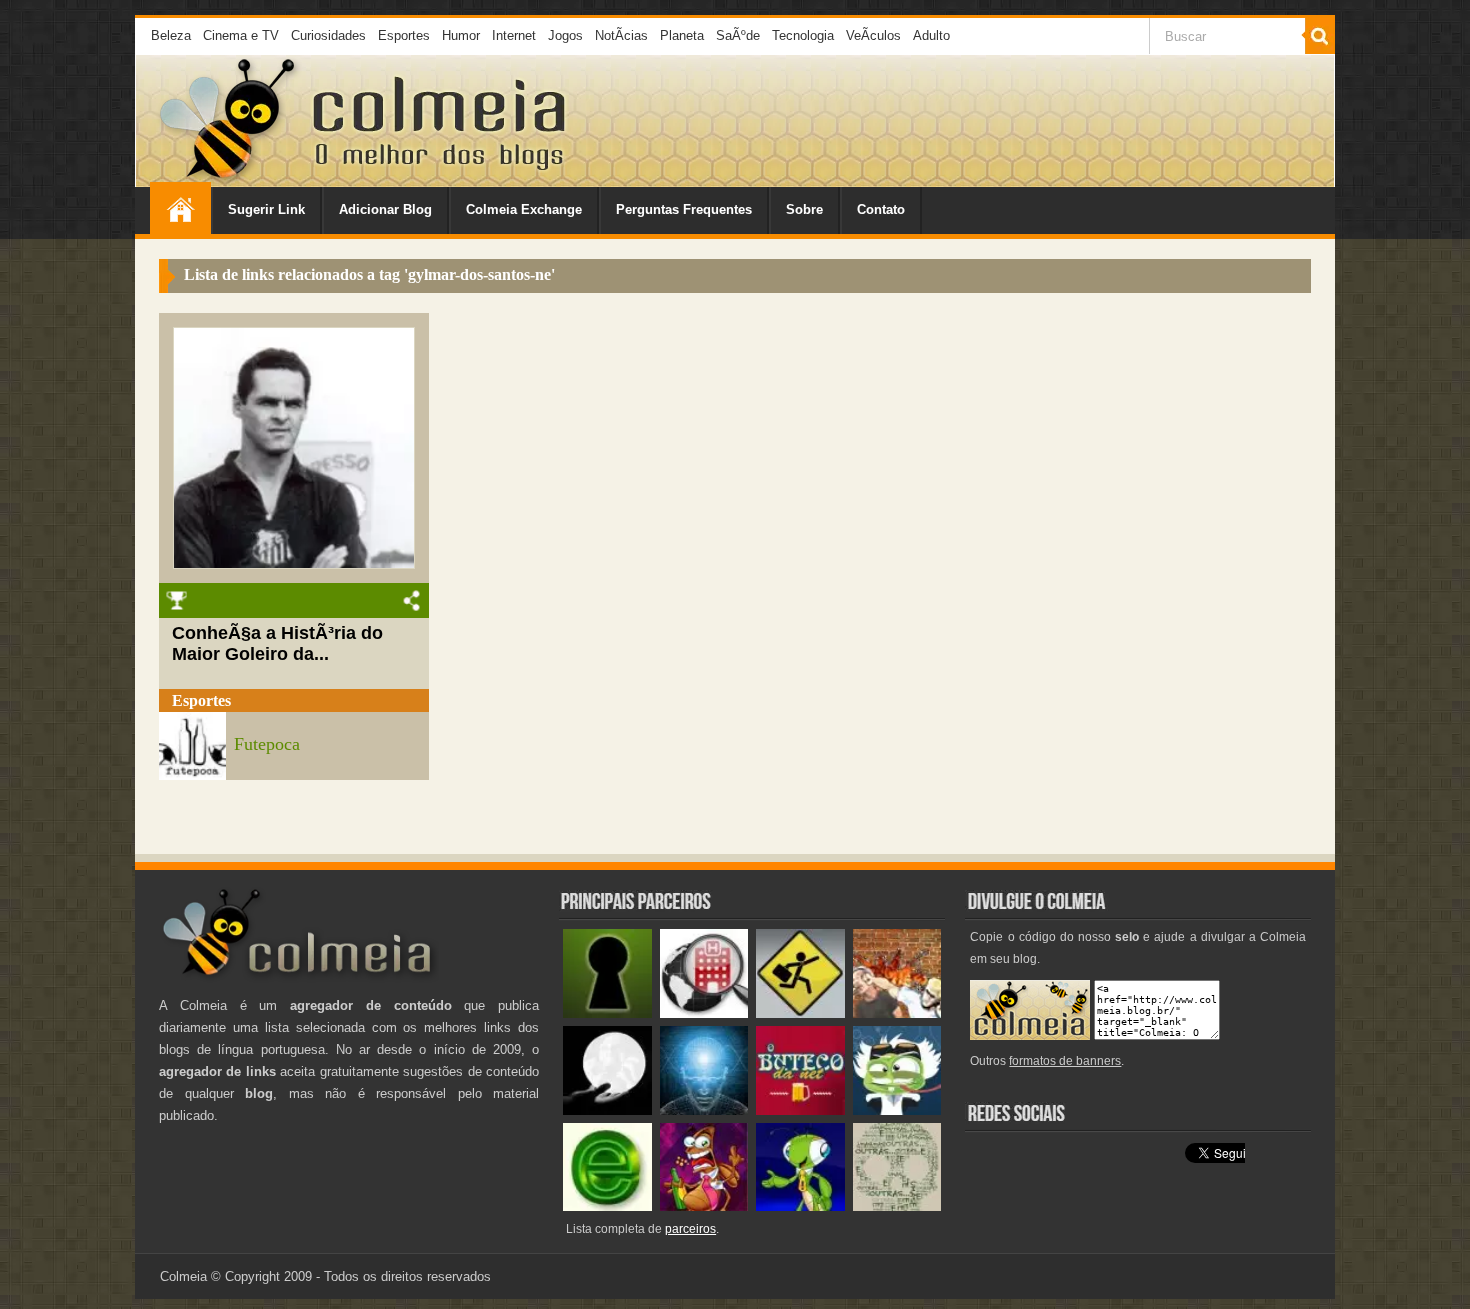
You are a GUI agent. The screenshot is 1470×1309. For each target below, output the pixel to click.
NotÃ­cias (621, 35)
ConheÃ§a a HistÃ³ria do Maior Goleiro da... (277, 643)
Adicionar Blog (385, 209)
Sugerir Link (266, 209)
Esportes (404, 35)
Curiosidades (328, 35)
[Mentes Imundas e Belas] (607, 1110)
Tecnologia (803, 35)
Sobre (804, 209)
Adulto (931, 35)
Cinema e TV (241, 35)
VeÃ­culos (873, 35)
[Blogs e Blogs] (607, 1206)
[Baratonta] (704, 1206)
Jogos (565, 35)
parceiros (690, 1229)
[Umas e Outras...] (897, 1206)
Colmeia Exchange (524, 209)
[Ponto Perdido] (607, 1013)
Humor (461, 35)
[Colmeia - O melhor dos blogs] (229, 179)
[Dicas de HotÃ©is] (704, 1013)
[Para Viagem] (800, 1013)
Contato (881, 209)
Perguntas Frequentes (684, 209)
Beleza (171, 35)
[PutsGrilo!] (800, 1206)
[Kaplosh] (897, 1013)
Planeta (682, 35)
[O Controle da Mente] (704, 1110)
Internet (514, 35)
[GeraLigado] (897, 1110)
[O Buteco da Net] (800, 1110)
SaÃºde (738, 35)
